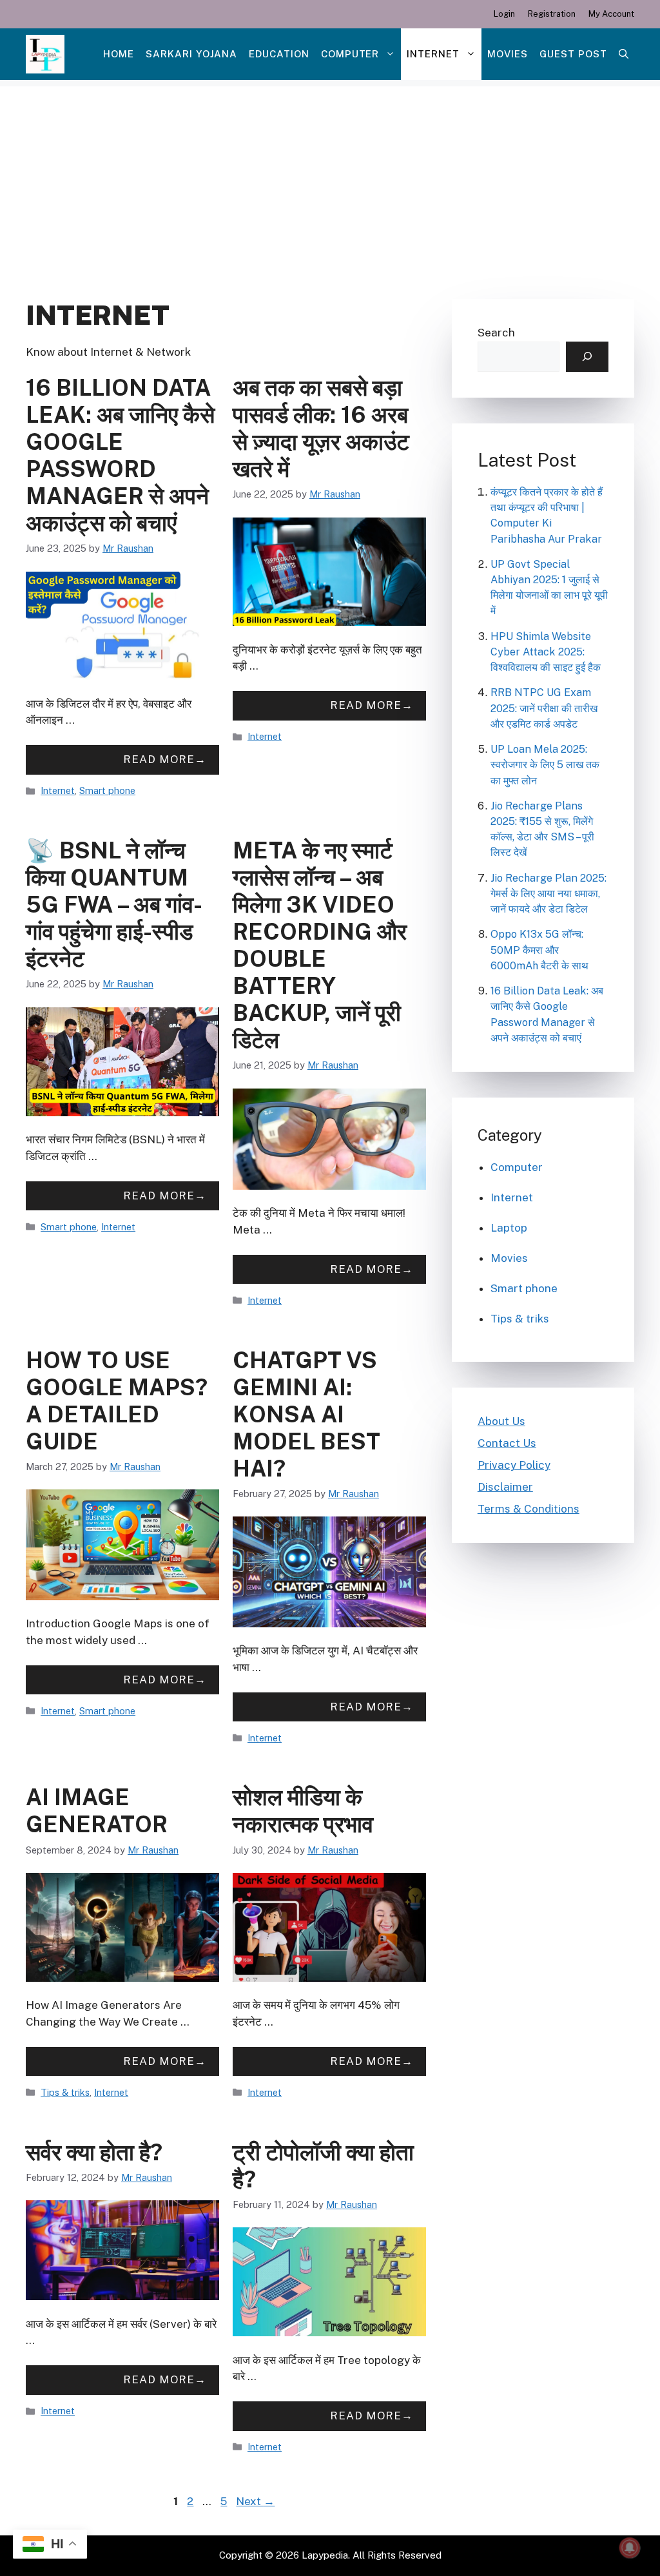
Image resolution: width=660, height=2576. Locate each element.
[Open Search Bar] (624, 54)
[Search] (587, 357)
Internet (433, 54)
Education (279, 54)
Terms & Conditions (529, 1509)
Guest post (573, 54)
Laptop (509, 1228)
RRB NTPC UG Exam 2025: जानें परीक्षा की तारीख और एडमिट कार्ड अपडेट (544, 708)
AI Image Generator (97, 1811)
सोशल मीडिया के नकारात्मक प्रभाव (303, 1811)
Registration (552, 14)
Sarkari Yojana (191, 54)
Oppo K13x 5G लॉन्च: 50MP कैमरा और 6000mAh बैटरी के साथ (539, 950)
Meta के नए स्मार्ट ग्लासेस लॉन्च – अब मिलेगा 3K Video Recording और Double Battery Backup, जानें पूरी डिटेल (320, 945)
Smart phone (107, 790)
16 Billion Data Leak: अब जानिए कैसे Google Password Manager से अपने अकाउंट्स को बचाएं (120, 455)
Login (504, 14)
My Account (611, 14)
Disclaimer (505, 1487)
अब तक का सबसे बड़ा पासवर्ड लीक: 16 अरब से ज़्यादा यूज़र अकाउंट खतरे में (321, 428)
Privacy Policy (514, 1465)
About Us (501, 1421)
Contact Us (507, 1443)
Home (119, 54)
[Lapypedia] (45, 54)
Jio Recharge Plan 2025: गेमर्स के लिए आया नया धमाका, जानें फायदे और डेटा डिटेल (548, 894)
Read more (159, 759)
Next (255, 2501)
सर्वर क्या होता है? (94, 2152)
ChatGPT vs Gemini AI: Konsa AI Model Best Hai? (306, 1414)
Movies (508, 54)
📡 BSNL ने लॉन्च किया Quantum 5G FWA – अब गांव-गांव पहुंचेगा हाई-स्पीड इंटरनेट (114, 905)
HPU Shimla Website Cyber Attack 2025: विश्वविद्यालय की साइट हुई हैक (546, 652)
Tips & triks (65, 2092)
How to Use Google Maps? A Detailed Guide (117, 1401)
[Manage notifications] (630, 2548)
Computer (350, 54)
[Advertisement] (330, 177)
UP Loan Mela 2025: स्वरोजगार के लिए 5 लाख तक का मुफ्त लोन (545, 765)
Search (496, 333)
